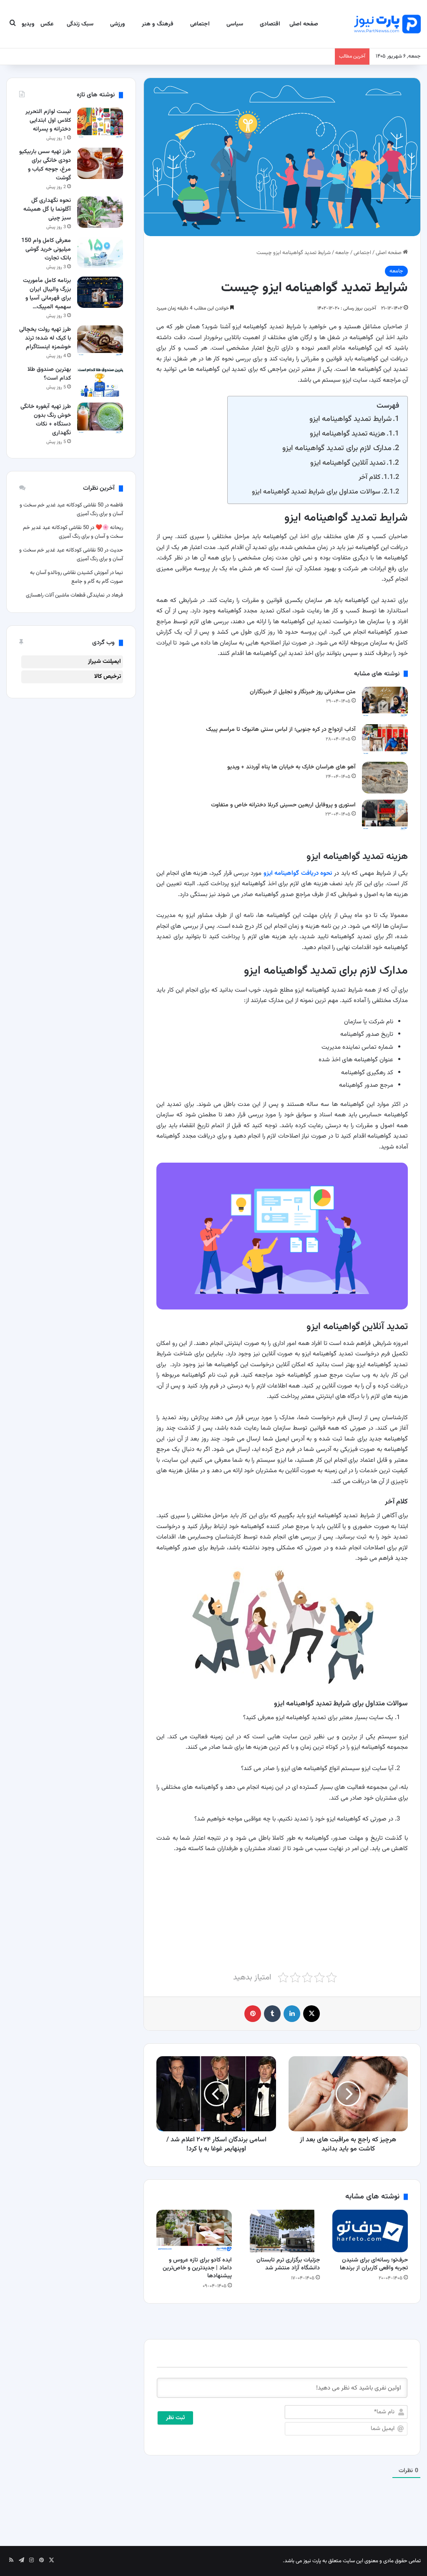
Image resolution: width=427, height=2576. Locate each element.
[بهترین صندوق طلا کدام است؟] (100, 381)
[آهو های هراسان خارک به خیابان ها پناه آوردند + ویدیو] (385, 777)
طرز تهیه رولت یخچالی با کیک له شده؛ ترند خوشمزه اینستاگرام (45, 338)
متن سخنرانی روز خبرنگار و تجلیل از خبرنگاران (303, 692)
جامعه (342, 253)
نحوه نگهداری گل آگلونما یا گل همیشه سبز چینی (47, 209)
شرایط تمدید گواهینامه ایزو (350, 419)
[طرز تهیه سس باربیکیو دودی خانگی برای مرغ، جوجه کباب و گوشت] (100, 163)
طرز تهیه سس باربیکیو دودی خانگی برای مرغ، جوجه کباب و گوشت (45, 165)
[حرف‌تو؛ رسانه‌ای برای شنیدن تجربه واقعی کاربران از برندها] (370, 2231)
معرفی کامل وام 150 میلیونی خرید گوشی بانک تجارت (46, 249)
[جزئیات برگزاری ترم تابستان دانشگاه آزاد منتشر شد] (282, 2231)
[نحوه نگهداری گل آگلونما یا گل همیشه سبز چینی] (100, 212)
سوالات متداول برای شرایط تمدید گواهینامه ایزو (316, 492)
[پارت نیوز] (387, 24)
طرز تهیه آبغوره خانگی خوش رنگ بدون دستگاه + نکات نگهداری (46, 420)
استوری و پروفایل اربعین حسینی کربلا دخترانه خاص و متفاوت (283, 805)
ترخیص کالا (108, 677)
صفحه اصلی (304, 24)
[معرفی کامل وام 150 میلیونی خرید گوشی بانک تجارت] (100, 252)
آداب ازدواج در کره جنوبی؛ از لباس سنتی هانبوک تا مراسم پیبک (281, 730)
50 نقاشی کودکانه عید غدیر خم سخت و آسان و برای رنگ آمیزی (73, 532)
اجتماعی (200, 24)
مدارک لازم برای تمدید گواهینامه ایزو (337, 448)
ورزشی (118, 24)
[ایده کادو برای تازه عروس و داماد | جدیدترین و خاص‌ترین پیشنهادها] (194, 2231)
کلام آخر (369, 477)
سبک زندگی (80, 24)
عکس (47, 24)
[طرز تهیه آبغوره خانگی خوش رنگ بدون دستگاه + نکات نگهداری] (100, 418)
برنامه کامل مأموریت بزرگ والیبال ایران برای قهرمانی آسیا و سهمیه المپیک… (47, 294)
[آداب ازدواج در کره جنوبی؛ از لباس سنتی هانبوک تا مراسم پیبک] (385, 740)
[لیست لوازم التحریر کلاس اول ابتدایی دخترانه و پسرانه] (100, 123)
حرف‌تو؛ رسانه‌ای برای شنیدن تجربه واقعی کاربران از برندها (374, 2264)
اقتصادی (270, 24)
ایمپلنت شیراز (104, 662)
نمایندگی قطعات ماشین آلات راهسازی (65, 595)
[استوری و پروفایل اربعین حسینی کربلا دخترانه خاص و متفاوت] (385, 815)
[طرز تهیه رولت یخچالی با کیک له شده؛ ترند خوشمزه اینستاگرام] (100, 341)
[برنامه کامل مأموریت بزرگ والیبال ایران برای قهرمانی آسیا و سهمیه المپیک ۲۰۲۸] (100, 292)
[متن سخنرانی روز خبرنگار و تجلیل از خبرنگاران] (385, 702)
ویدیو (28, 24)
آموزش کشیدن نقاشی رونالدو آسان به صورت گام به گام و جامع (77, 577)
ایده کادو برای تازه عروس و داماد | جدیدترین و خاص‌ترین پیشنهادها (197, 2268)
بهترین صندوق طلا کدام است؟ (49, 374)
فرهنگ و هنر (158, 24)
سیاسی (235, 24)
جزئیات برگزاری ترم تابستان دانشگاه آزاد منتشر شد (288, 2264)
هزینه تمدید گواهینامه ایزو (348, 434)
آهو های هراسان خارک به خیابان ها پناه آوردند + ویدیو (291, 767)
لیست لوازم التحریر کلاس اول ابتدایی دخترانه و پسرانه (48, 121)
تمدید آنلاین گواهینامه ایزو (348, 463)
